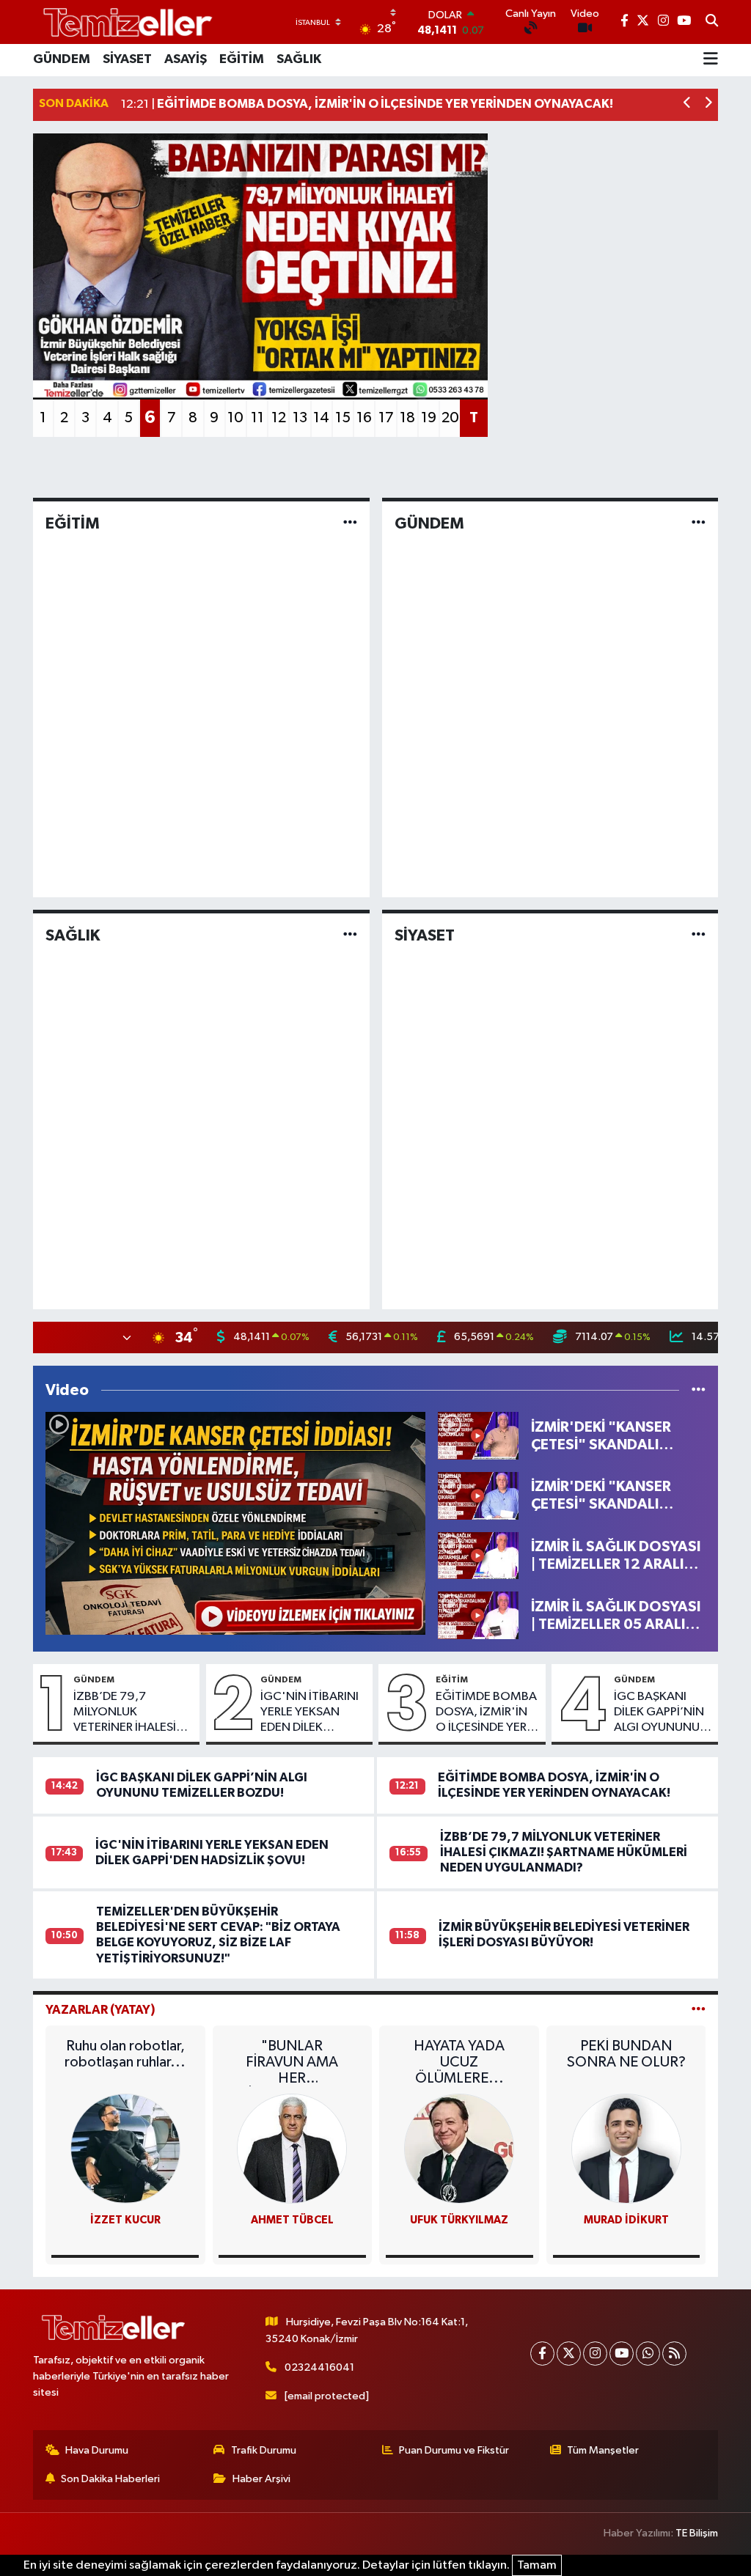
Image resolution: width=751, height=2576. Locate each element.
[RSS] (674, 2354)
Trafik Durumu (264, 2450)
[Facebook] (542, 2354)
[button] (688, 104)
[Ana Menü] (711, 60)
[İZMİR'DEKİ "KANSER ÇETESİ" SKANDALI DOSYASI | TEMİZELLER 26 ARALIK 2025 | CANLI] (478, 1436)
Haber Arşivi (261, 2479)
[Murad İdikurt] (626, 2148)
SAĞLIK (299, 59)
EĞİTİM (242, 59)
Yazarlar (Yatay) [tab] (100, 2010)
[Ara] (712, 22)
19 (429, 418)
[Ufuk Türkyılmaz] (459, 2148)
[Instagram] (595, 2354)
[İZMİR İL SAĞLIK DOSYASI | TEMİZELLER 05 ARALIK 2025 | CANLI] (478, 1615)
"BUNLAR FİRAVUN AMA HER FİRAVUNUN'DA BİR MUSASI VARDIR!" (292, 2062)
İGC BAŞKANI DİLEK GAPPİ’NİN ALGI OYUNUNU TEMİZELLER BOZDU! (659, 1713)
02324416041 (319, 2367)
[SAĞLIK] (350, 935)
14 (321, 418)
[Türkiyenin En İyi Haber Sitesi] (125, 22)
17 (386, 418)
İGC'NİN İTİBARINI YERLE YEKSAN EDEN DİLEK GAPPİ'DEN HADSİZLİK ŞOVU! (309, 1713)
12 (279, 418)
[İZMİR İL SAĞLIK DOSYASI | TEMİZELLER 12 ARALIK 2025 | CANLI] (478, 1555)
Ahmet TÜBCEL (292, 2220)
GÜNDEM (62, 59)
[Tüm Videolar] (699, 1390)
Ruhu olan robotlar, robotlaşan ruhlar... (125, 2054)
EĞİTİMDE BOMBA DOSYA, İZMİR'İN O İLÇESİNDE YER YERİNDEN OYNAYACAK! (486, 1713)
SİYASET (127, 59)
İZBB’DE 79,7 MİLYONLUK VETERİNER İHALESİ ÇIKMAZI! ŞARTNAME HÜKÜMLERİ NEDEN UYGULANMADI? (132, 1713)
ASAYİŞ (186, 59)
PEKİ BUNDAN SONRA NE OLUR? (626, 2054)
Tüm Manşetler (603, 2450)
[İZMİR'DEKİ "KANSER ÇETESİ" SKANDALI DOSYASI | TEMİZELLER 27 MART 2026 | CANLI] (235, 1523)
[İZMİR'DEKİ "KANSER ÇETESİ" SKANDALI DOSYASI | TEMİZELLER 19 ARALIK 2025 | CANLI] (478, 1495)
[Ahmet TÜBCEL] (292, 2148)
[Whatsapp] (648, 2354)
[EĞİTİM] (350, 523)
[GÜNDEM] (699, 523)
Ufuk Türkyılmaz (459, 2220)
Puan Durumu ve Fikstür (454, 2450)
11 (257, 418)
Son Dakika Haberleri (110, 2479)
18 (407, 418)
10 (235, 418)
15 (343, 418)
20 (450, 418)
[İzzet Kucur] (125, 2148)
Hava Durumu (97, 2450)
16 (364, 418)
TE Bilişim (697, 2533)
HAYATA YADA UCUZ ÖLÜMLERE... (459, 2062)
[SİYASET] (699, 935)
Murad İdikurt (626, 2220)
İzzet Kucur (125, 2220)
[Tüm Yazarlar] (699, 2010)
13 (300, 418)
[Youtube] (622, 2354)
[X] (569, 2354)
